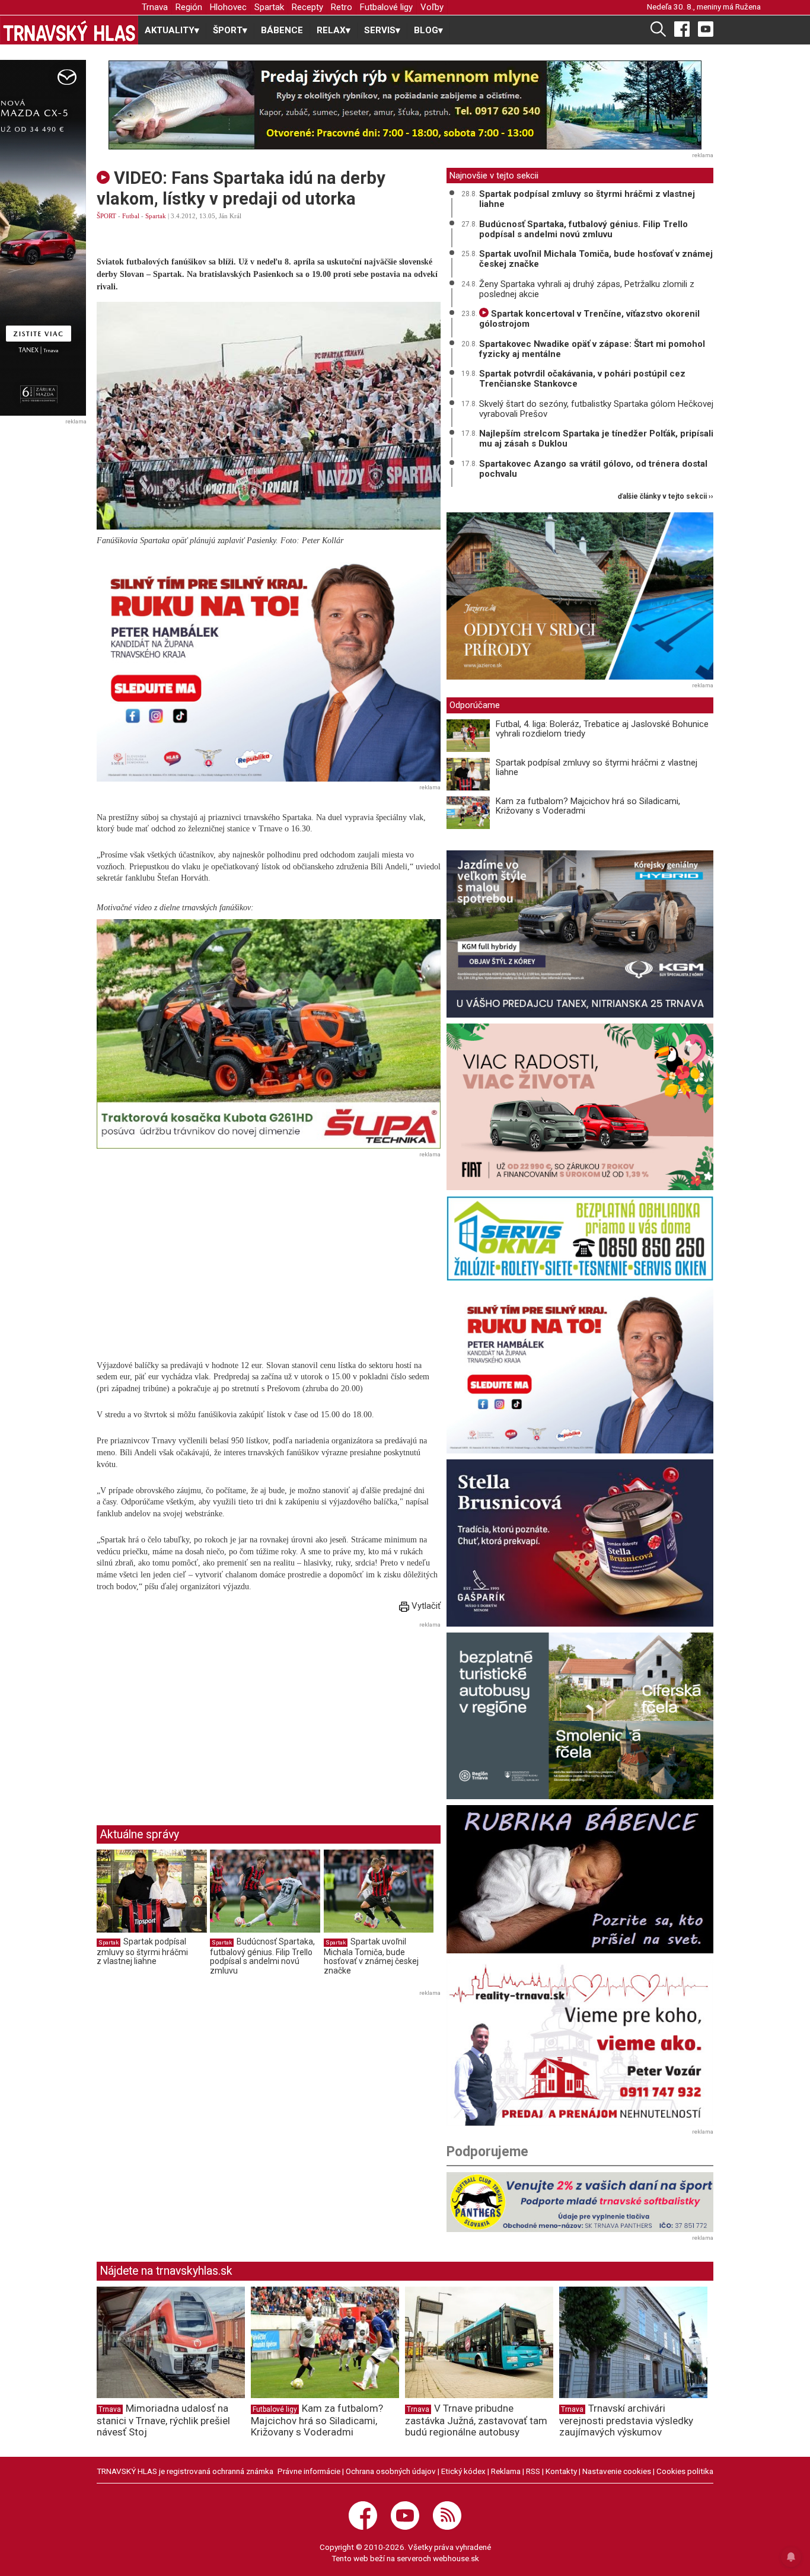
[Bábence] (580, 1879)
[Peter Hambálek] (580, 1370)
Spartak (269, 7)
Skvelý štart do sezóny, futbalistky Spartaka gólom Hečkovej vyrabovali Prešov (596, 409)
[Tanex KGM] (580, 934)
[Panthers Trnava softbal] (580, 2202)
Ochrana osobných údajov (391, 2471)
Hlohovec (228, 7)
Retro (342, 7)
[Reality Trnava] (580, 2043)
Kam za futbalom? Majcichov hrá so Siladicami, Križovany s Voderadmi (588, 806)
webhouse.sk (456, 2558)
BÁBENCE (282, 30)
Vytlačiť (425, 1606)
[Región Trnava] (580, 1716)
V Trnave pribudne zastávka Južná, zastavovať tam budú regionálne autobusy (476, 2420)
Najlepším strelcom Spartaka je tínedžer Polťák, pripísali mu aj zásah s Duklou (596, 439)
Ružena (748, 7)
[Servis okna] (580, 1238)
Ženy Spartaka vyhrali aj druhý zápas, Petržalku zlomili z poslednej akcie (587, 289)
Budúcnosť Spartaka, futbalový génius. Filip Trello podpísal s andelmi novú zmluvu (262, 1956)
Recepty (307, 7)
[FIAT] (580, 1107)
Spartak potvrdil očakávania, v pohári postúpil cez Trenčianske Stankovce (582, 379)
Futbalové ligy (386, 7)
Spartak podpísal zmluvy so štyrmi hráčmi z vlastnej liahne (142, 1951)
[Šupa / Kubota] (269, 1034)
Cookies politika (685, 2471)
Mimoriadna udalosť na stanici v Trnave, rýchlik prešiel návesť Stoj (163, 2420)
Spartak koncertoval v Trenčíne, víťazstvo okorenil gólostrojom (589, 319)
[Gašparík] (580, 1543)
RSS (533, 2471)
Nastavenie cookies (617, 2471)
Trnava (155, 7)
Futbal (131, 216)
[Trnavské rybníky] (405, 105)
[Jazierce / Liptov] (580, 596)
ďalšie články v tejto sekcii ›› (666, 497)
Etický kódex (463, 2471)
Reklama (506, 2471)
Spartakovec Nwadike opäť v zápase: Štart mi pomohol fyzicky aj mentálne (592, 349)
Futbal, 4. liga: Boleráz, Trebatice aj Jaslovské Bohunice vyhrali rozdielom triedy (602, 729)
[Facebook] (682, 28)
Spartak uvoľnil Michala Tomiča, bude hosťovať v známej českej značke (371, 1956)
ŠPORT (106, 216)
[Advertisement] (196, 1714)
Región (189, 7)
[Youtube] (706, 28)
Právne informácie (309, 2471)
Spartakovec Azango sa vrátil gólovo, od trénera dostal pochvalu (593, 469)
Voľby (432, 7)
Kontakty (561, 2471)
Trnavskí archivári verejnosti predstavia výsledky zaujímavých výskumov (626, 2420)
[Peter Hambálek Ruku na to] (269, 667)
